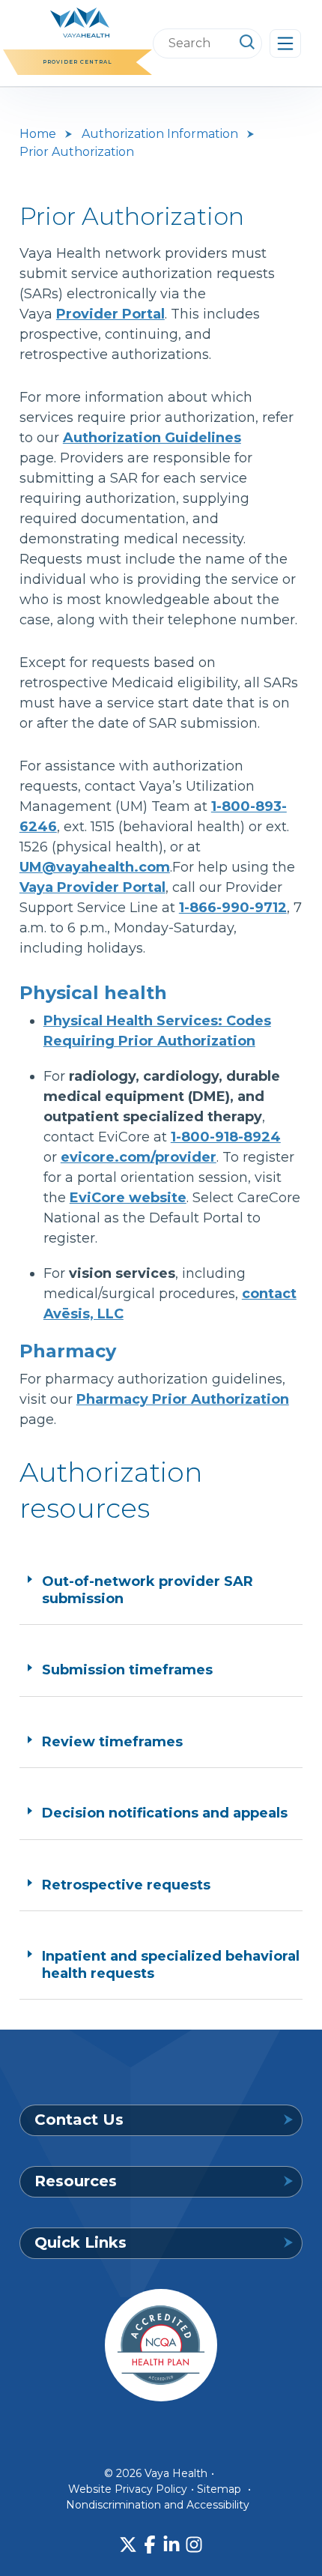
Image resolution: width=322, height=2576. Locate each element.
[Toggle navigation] (285, 43)
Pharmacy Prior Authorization (183, 1399)
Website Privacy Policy (128, 2489)
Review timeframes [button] (112, 1742)
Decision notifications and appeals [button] (165, 1813)
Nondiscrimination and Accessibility (158, 2505)
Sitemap (219, 2489)
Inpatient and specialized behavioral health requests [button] (171, 1965)
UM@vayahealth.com (95, 867)
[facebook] (150, 2545)
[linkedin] (171, 2545)
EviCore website (128, 1198)
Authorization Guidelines (152, 438)
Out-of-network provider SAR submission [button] (148, 1590)
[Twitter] (128, 2545)
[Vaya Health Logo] (80, 21)
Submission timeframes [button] (127, 1670)
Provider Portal (110, 314)
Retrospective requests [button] (126, 1885)
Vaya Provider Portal (92, 887)
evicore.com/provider (139, 1157)
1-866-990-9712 (233, 908)
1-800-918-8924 (226, 1137)
